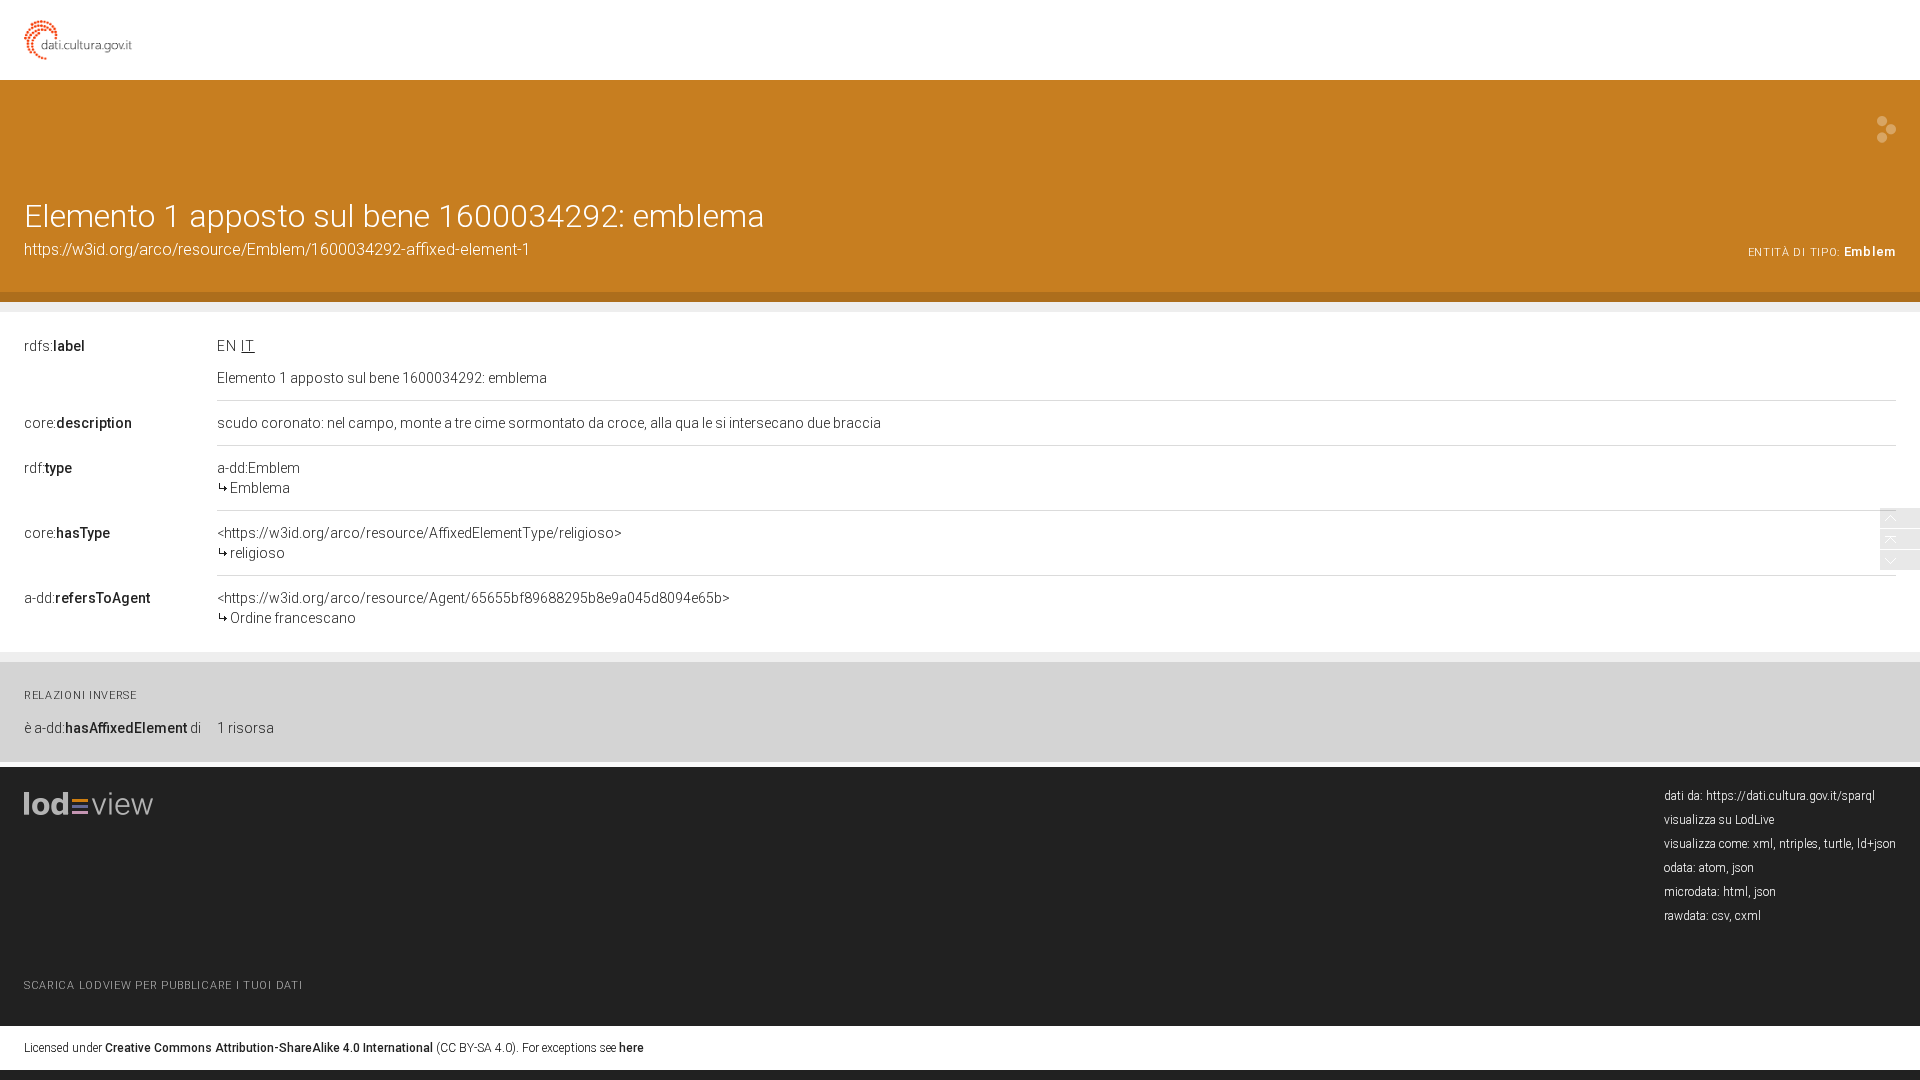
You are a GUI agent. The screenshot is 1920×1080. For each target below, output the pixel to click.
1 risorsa (245, 728)
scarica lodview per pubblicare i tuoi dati (163, 985)
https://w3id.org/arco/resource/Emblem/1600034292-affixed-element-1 (277, 249)
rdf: (48, 468)
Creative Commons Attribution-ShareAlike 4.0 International (269, 1048)
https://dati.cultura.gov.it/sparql (1790, 796)
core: (78, 423)
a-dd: (87, 598)
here (631, 1048)
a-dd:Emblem (258, 478)
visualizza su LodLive (1719, 820)
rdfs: (54, 346)
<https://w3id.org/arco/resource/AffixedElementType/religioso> (419, 543)
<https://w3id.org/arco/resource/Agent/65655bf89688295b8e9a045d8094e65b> (473, 608)
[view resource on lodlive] (1886, 129)
